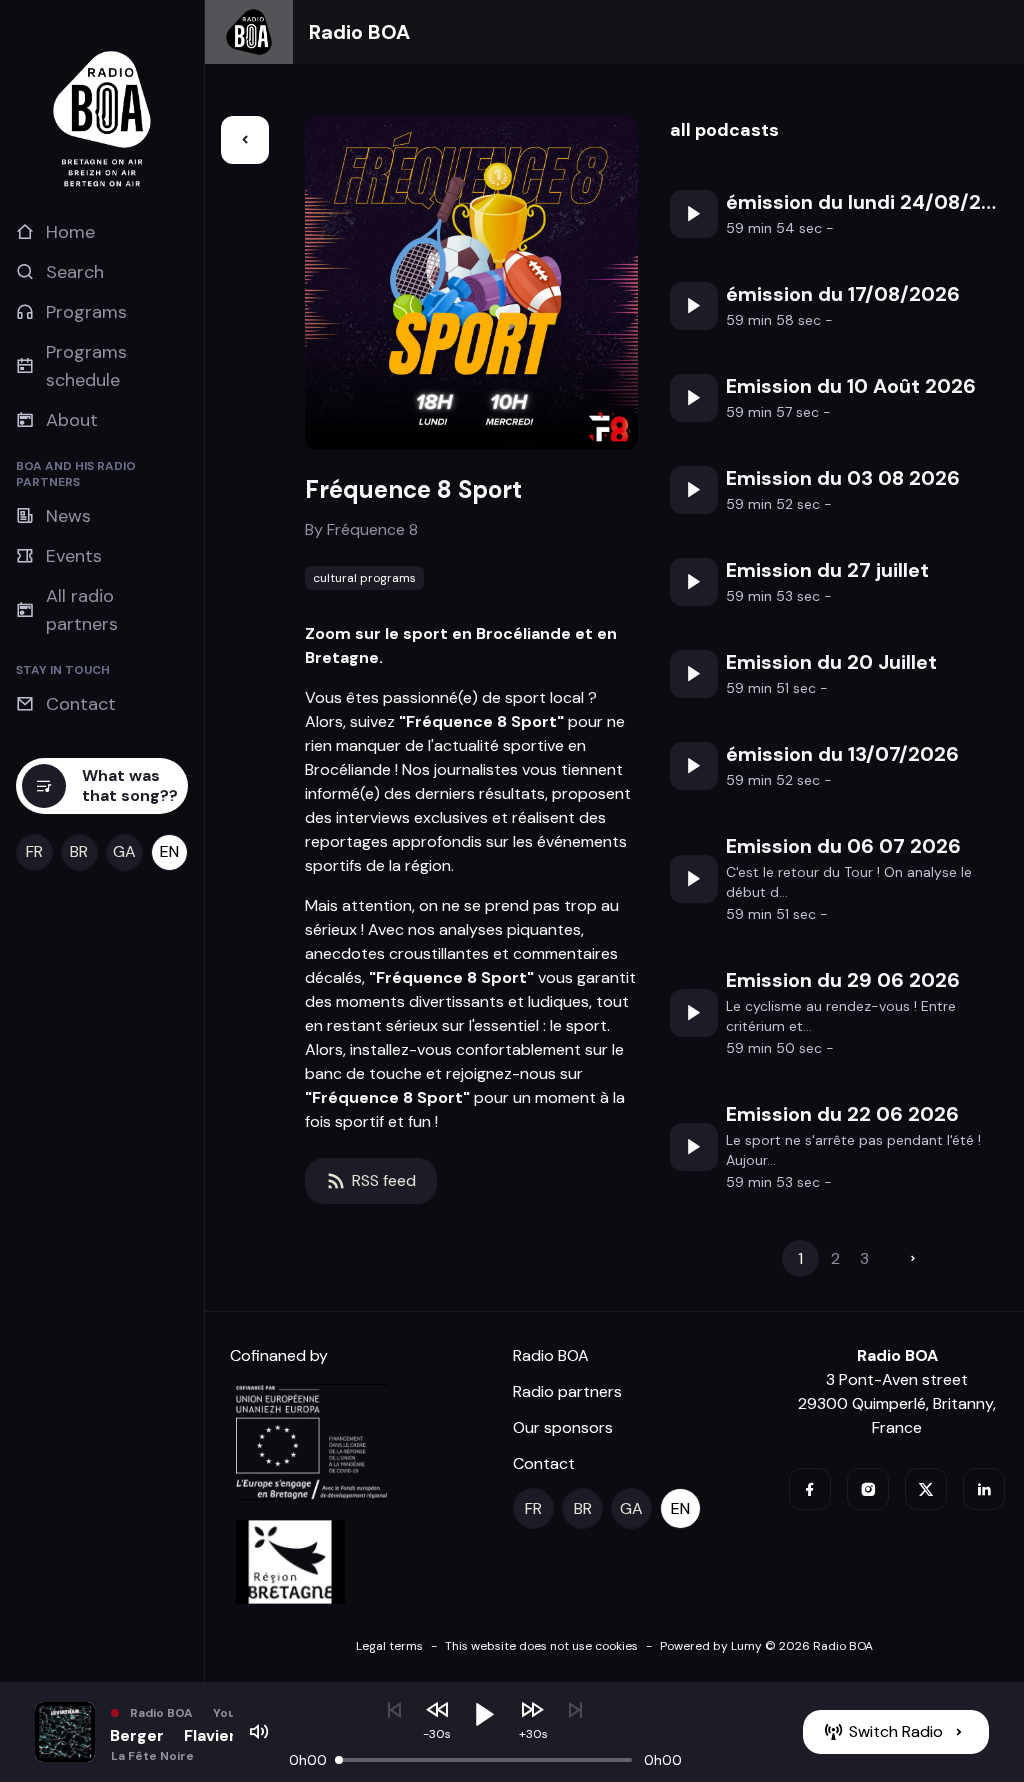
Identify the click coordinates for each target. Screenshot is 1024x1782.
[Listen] (694, 214)
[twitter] (926, 1489)
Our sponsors (563, 1427)
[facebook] (810, 1489)
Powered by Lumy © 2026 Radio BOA (766, 1646)
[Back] (245, 140)
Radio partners (567, 1391)
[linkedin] (984, 1489)
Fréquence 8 (372, 529)
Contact (544, 1463)
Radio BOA (359, 32)
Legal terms (389, 1646)
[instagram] (868, 1489)
